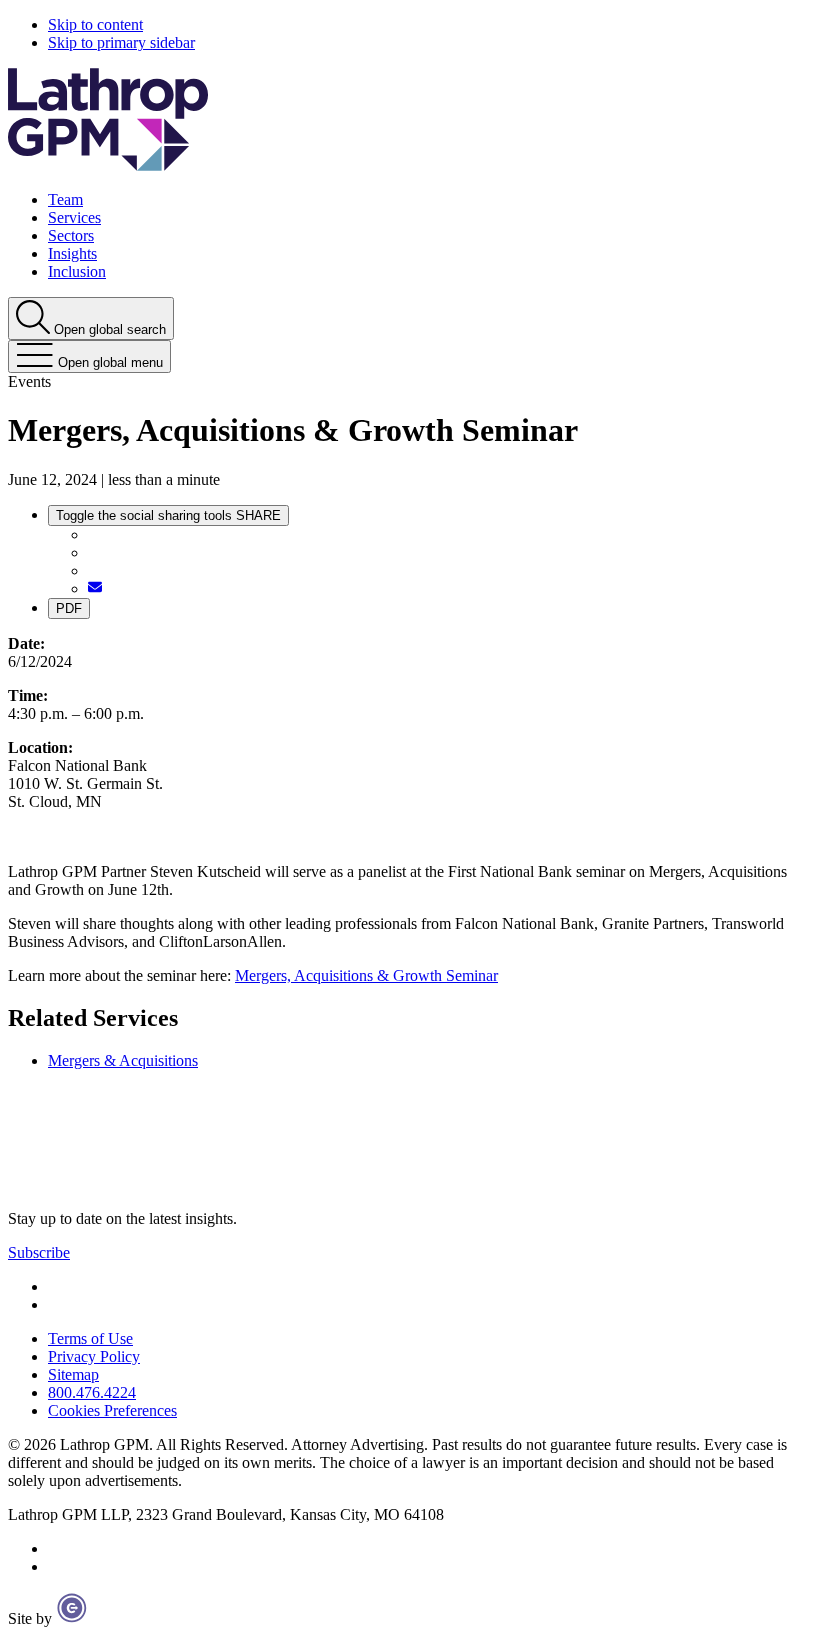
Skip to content (95, 24)
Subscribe (39, 1252)
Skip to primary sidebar (121, 42)
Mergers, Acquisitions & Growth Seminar (366, 975)
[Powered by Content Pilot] (72, 1618)
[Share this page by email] (95, 588)
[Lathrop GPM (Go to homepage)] (108, 1184)
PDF (69, 608)
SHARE (168, 515)
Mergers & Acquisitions (123, 1060)
